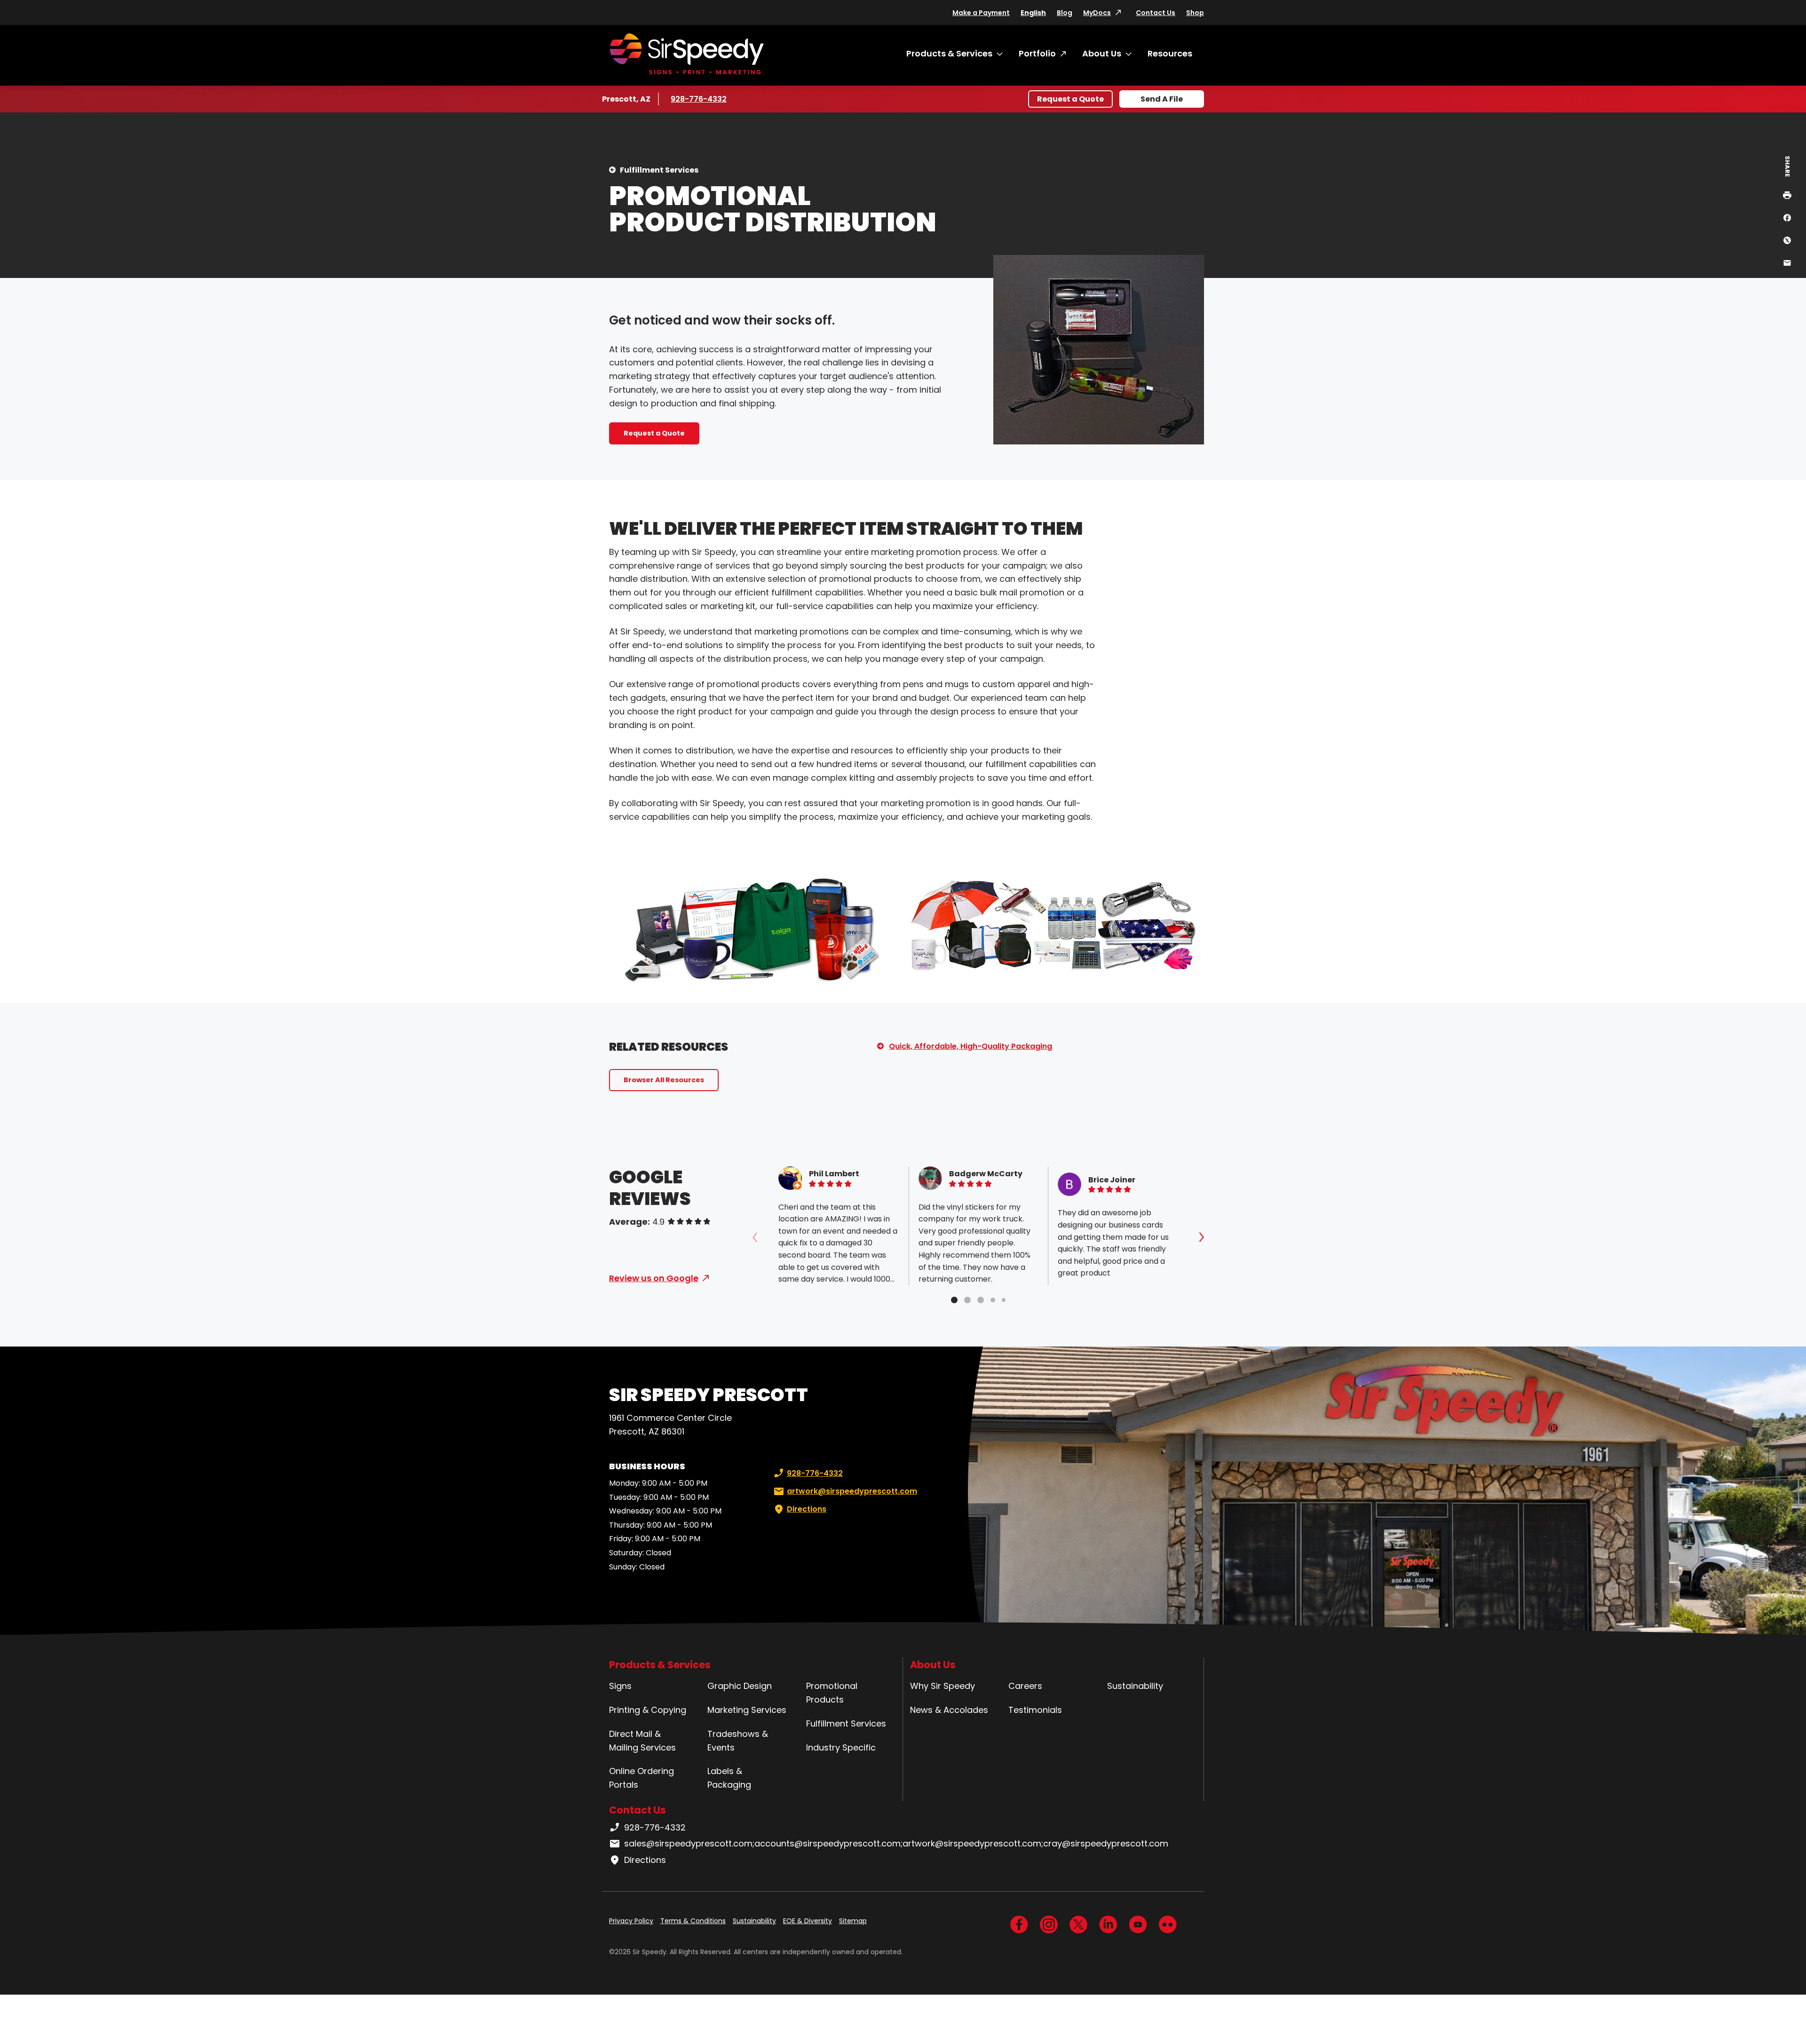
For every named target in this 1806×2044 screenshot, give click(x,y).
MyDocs (1097, 13)
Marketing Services (747, 1710)
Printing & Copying (648, 1710)
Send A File (1162, 99)
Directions (807, 1509)
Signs (620, 1686)
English (1033, 13)
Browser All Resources (664, 1080)
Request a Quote (1070, 99)
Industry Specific (841, 1747)
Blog (1065, 13)
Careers (1025, 1686)
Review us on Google (654, 1278)
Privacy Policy (631, 1921)
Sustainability (1135, 1686)
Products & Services (949, 53)
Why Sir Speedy (943, 1686)
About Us (1102, 53)
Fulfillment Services (659, 170)
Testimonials (1035, 1710)
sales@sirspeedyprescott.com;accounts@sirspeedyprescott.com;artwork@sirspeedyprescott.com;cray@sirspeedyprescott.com (896, 1843)
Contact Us (1156, 13)
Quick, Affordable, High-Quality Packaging (970, 1046)
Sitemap (853, 1921)
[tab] (954, 1300)
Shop (1195, 13)
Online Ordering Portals (642, 1778)
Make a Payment (981, 13)
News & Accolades (949, 1710)
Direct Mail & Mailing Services (642, 1741)
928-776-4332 (699, 99)
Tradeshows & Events (738, 1741)
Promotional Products (832, 1693)
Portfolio (1037, 53)
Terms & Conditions (693, 1921)
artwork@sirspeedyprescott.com (852, 1491)
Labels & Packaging (729, 1778)
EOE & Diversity (808, 1921)
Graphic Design (740, 1686)
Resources (1170, 53)
